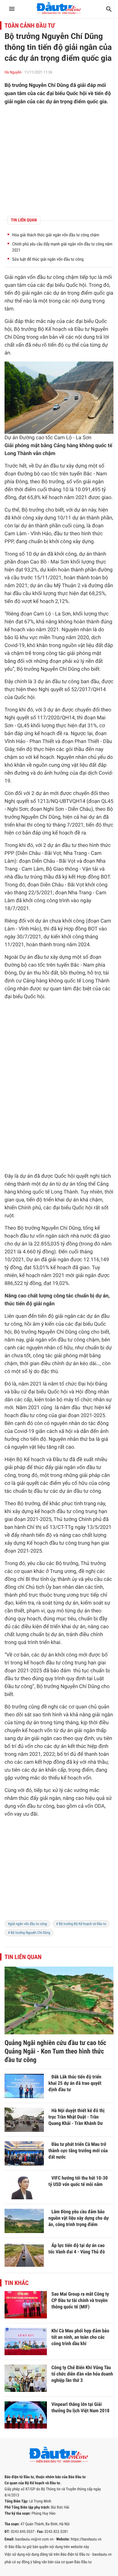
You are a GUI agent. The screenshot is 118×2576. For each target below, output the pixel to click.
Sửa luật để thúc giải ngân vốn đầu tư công (48, 259)
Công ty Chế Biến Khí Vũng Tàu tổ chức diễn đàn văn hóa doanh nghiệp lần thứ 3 (82, 2374)
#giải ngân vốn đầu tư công (27, 1924)
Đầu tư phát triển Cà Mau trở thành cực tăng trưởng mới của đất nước (78, 2151)
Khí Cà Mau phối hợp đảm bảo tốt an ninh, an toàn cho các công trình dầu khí (80, 2337)
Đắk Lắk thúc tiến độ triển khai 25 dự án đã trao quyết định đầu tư (75, 2083)
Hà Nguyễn (13, 72)
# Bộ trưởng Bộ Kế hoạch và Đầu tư (81, 1924)
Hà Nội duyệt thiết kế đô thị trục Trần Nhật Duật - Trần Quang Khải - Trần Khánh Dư (76, 2117)
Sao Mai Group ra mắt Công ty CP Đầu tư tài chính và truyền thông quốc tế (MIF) (80, 2300)
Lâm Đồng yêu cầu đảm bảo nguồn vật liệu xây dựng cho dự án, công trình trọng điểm (79, 2218)
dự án (60, 293)
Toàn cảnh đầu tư (30, 26)
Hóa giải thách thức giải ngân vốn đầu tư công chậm (56, 235)
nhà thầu (98, 1762)
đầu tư (44, 277)
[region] (59, 1873)
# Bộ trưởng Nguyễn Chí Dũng (29, 1933)
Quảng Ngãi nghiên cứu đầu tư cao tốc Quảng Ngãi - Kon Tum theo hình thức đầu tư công (55, 2052)
